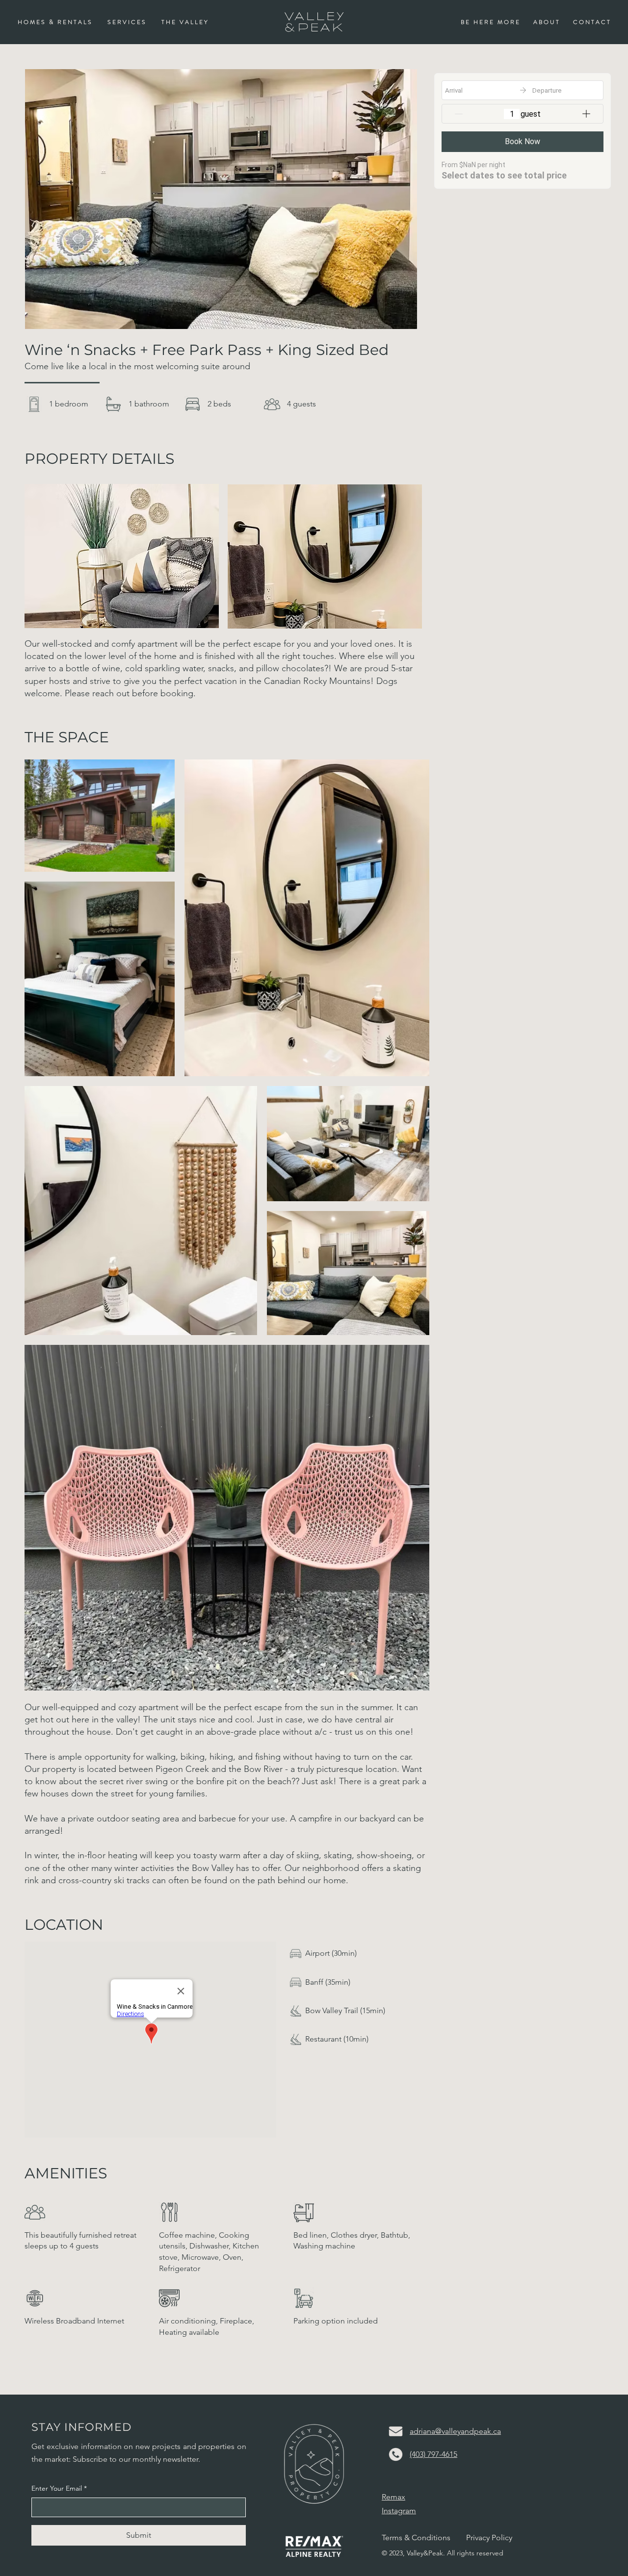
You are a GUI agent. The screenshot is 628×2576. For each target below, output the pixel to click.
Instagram (399, 2511)
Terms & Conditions (416, 2538)
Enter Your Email (59, 2488)
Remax (393, 2497)
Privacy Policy (489, 2538)
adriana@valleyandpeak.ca (455, 2431)
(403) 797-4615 (433, 2454)
